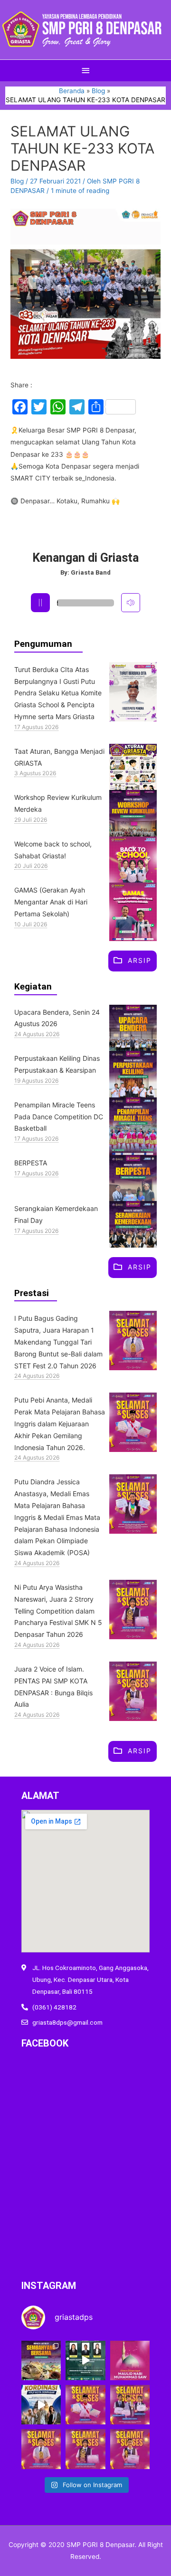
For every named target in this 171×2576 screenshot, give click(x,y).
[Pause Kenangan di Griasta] (40, 603)
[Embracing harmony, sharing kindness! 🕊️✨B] (41, 2360)
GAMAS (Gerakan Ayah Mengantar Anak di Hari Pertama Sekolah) (51, 902)
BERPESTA (31, 1163)
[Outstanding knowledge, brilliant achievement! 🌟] (130, 2405)
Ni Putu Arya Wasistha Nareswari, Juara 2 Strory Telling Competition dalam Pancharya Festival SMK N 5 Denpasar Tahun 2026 (58, 1611)
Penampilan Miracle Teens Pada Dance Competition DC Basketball (59, 1117)
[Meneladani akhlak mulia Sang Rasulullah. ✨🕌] (130, 2360)
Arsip (140, 960)
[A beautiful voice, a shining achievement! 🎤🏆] (130, 2449)
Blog (17, 181)
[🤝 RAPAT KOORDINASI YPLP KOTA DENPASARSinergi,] (41, 2405)
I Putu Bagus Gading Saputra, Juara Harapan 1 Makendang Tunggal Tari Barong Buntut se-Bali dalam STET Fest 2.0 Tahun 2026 (58, 1342)
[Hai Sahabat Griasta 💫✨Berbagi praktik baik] (85, 2360)
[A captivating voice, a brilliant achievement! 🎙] (85, 2449)
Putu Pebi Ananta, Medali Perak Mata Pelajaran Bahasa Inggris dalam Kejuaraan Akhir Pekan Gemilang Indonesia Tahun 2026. (60, 1423)
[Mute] (131, 603)
